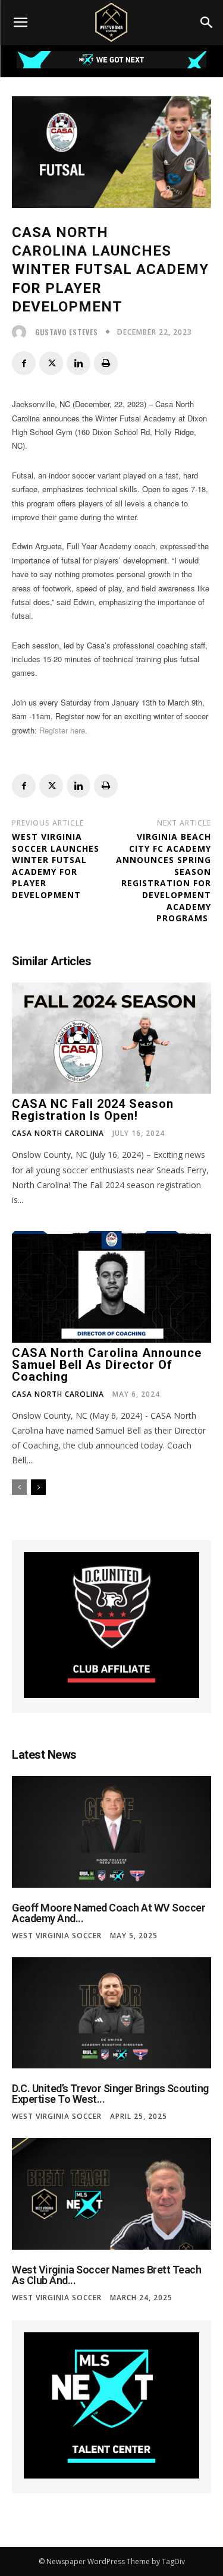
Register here (62, 730)
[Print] (106, 363)
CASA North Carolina (58, 1133)
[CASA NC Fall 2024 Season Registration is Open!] (111, 1038)
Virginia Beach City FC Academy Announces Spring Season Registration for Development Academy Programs (164, 877)
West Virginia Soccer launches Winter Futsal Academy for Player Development (56, 866)
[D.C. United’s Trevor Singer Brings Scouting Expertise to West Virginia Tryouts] (111, 2013)
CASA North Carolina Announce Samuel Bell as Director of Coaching (107, 1365)
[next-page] (38, 1487)
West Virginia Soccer (57, 1936)
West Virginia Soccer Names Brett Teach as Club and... (106, 2275)
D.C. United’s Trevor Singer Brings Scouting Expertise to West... (110, 2094)
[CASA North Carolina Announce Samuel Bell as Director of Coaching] (111, 1287)
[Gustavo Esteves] (22, 332)
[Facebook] (24, 363)
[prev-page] (19, 1487)
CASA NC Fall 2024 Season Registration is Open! (93, 1110)
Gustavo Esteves (67, 332)
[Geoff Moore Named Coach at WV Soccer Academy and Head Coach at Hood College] (111, 1832)
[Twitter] (51, 363)
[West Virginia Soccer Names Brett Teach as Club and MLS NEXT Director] (111, 2194)
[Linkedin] (78, 363)
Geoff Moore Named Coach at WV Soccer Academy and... (109, 1913)
